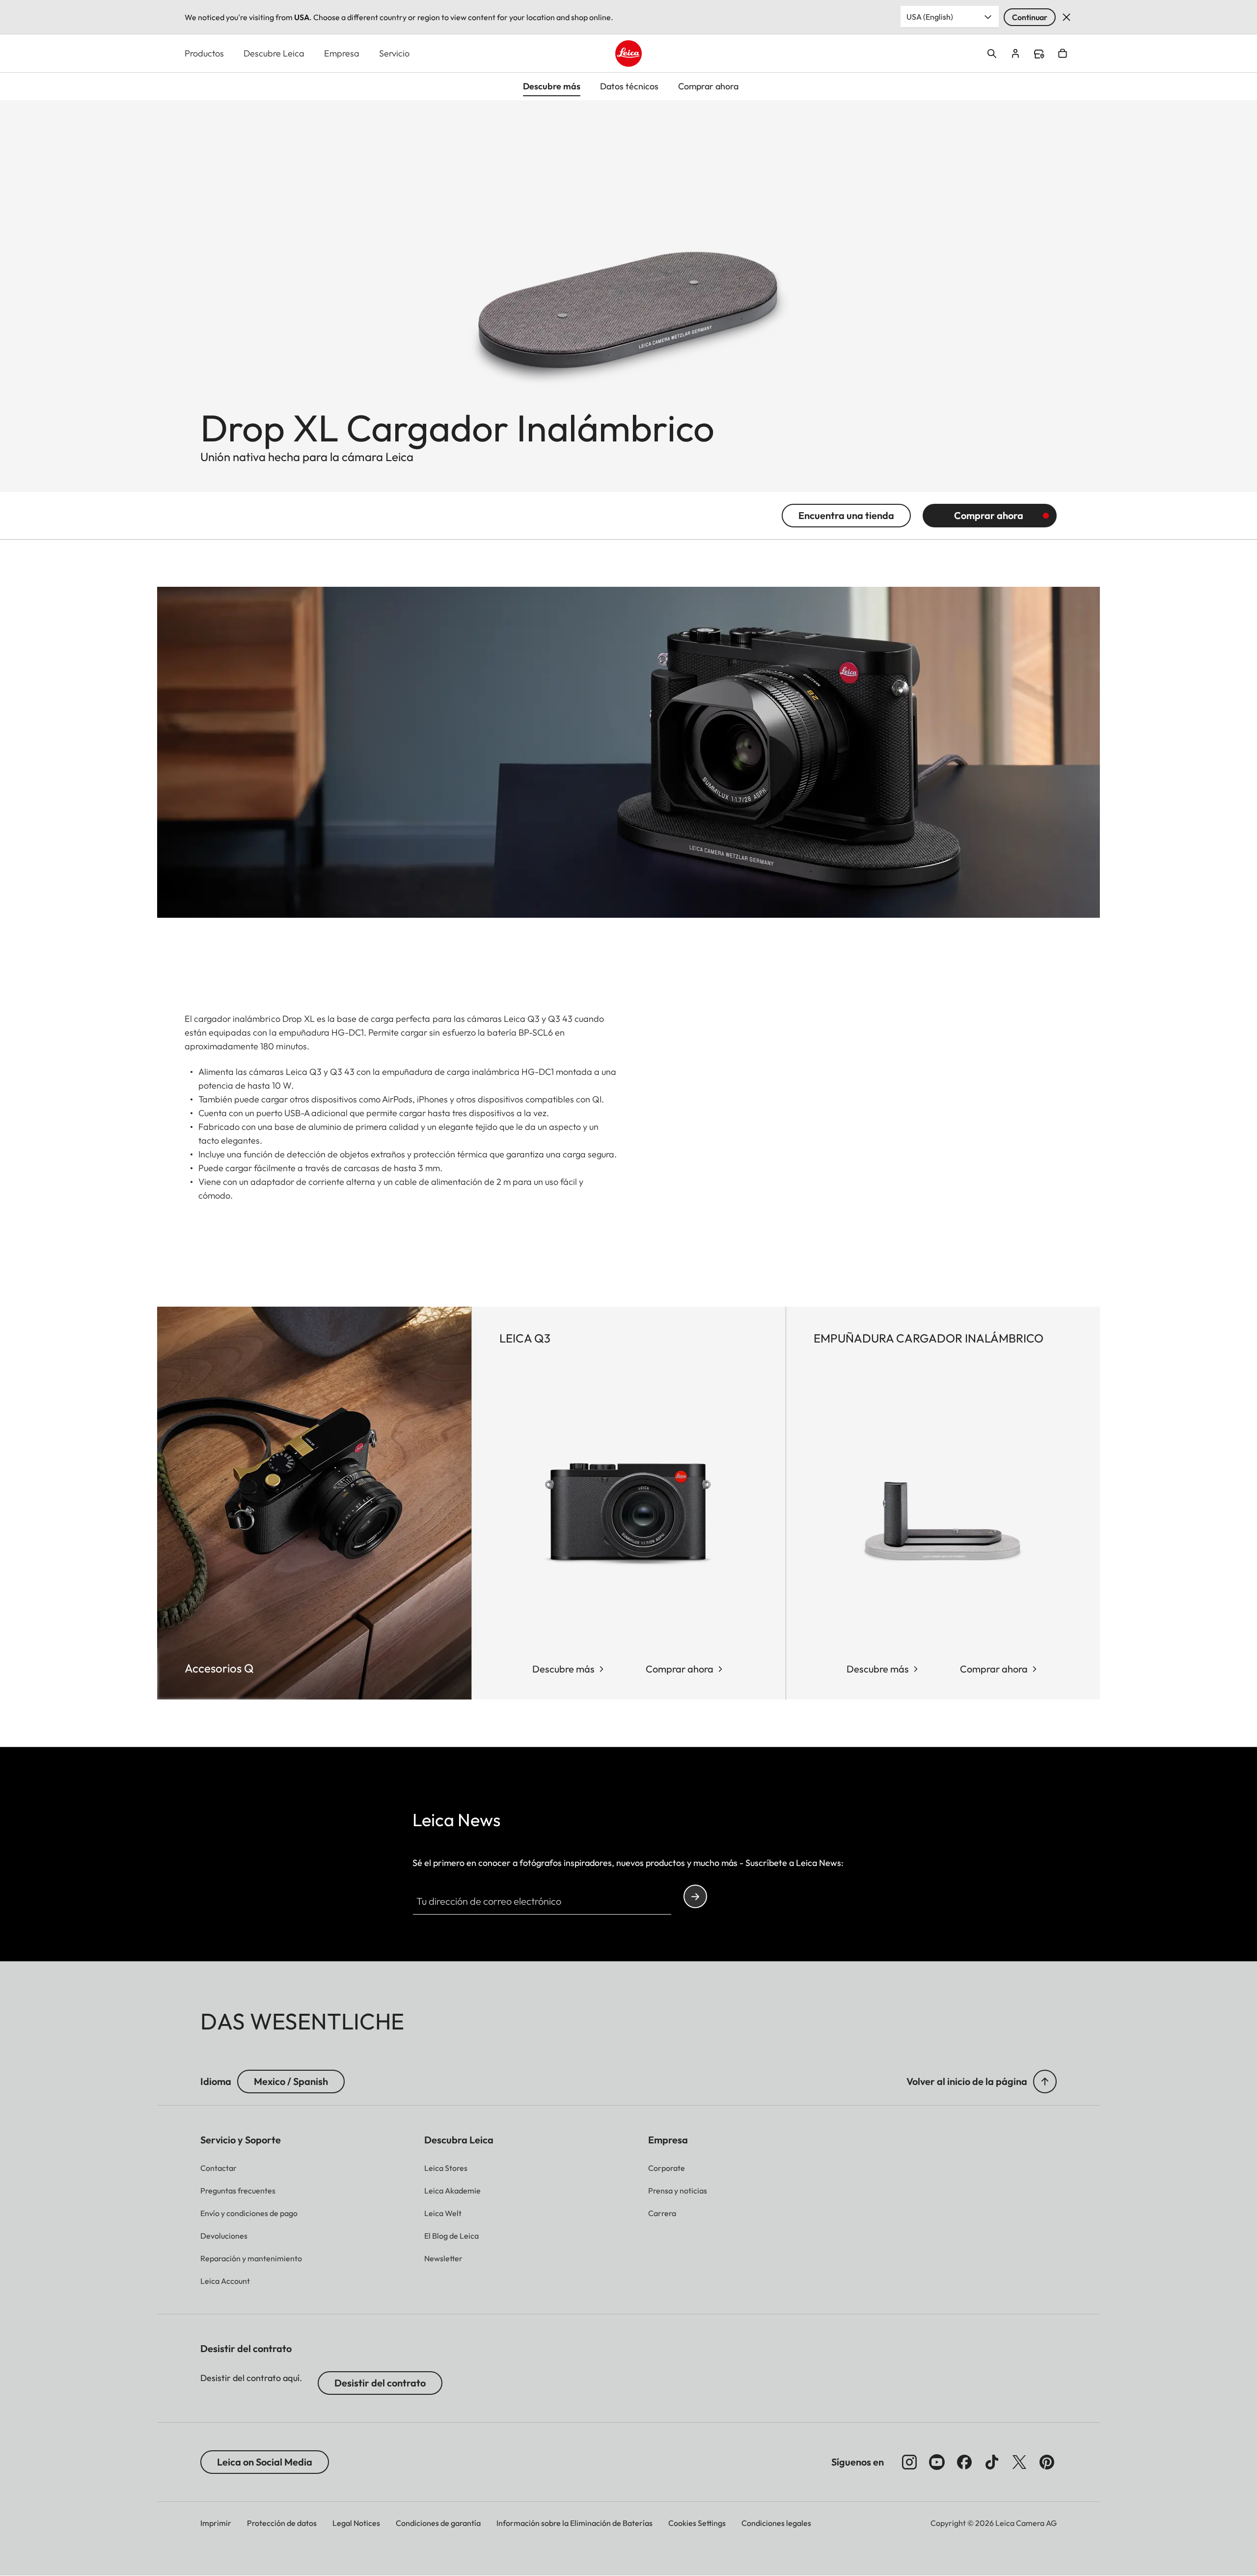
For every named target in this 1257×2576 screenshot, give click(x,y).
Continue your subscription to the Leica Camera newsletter (695, 1896)
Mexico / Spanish (291, 2081)
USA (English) (930, 17)
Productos (204, 53)
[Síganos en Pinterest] (1047, 2462)
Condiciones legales (776, 2523)
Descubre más (563, 1669)
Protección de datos (282, 2523)
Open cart (1063, 54)
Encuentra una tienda (846, 515)
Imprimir (216, 2523)
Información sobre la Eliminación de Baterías (574, 2523)
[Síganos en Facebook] (964, 2462)
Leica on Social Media (265, 2462)
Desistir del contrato (380, 2383)
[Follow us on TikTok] (992, 2462)
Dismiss (1066, 17)
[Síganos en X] (1019, 2462)
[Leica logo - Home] (628, 54)
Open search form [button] (992, 54)
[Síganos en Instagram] (909, 2462)
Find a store (1039, 54)
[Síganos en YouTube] (937, 2462)
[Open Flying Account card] (1015, 54)
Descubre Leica (274, 53)
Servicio (394, 53)
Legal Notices (356, 2523)
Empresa (342, 53)
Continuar (1030, 17)
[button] (1045, 2082)
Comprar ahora (989, 515)
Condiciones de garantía (438, 2523)
